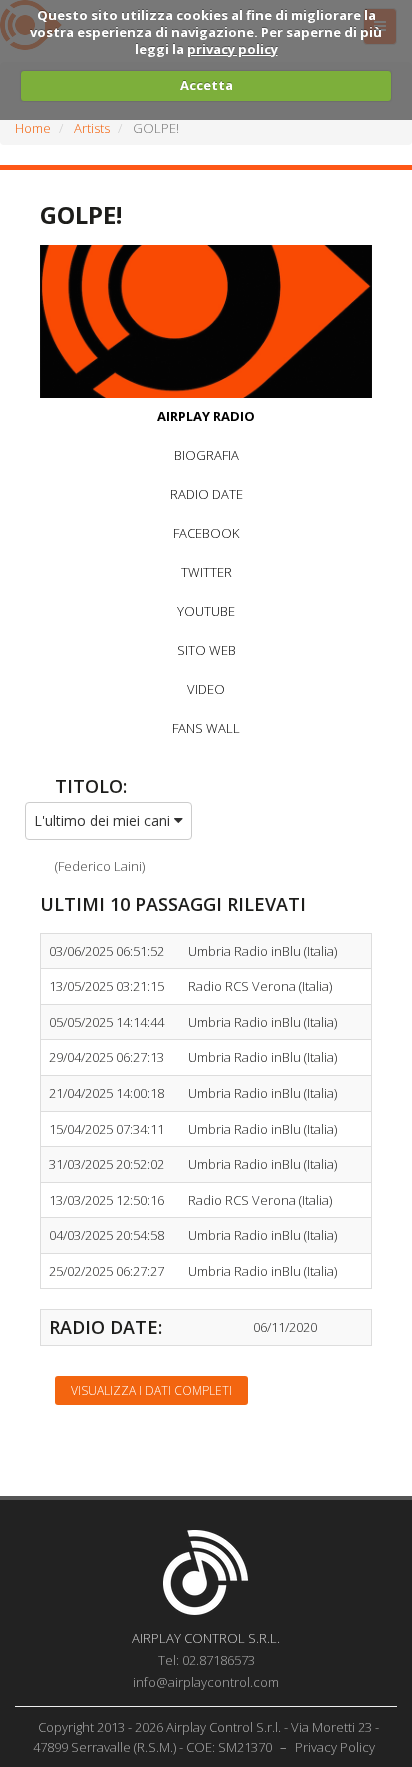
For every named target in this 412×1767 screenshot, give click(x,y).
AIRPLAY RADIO (206, 416)
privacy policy (232, 49)
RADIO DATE (206, 494)
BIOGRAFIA (206, 455)
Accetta (206, 85)
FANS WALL (206, 728)
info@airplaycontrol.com (206, 1682)
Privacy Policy (335, 1747)
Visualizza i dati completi (151, 1390)
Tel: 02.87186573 (206, 1660)
